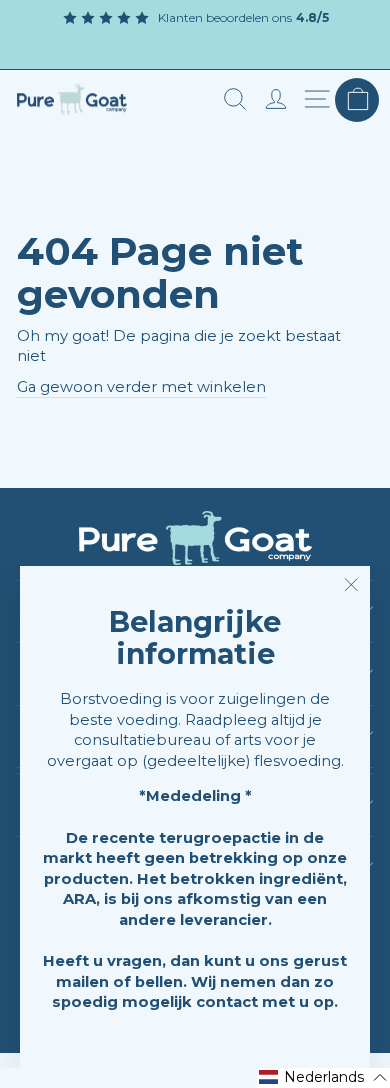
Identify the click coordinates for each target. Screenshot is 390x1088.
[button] (323, 1078)
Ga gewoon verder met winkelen (141, 387)
